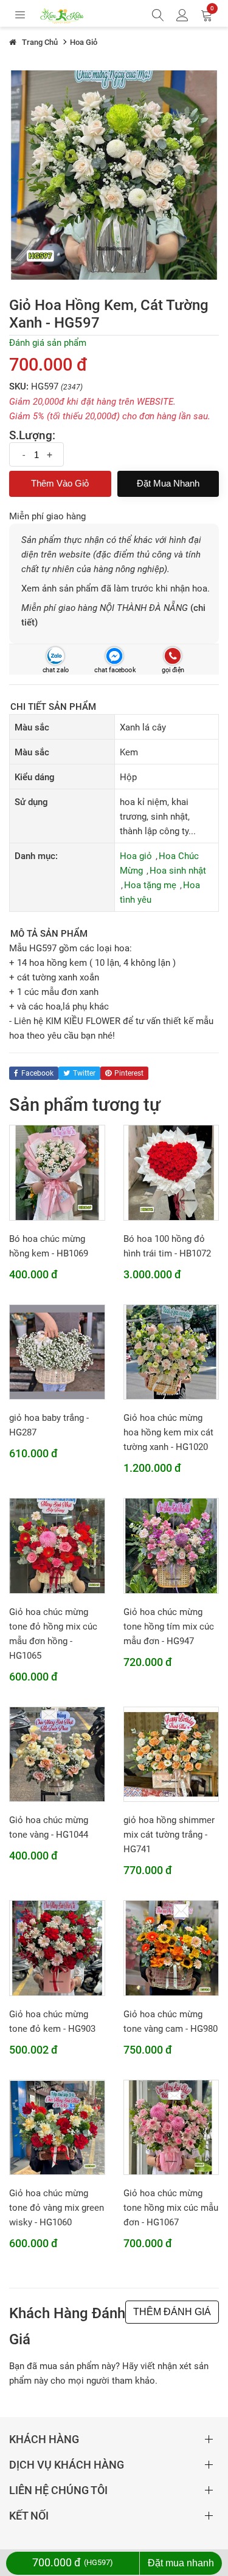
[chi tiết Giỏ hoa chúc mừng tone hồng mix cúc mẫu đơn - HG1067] (171, 2127)
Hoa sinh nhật (178, 871)
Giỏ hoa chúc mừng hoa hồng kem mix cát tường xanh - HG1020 (168, 1432)
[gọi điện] (172, 656)
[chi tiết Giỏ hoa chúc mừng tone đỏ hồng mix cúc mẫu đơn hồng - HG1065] (57, 1545)
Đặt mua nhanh (168, 483)
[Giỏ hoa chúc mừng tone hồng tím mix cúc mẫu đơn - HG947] (171, 1545)
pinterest (129, 1073)
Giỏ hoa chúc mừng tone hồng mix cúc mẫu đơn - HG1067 (171, 2208)
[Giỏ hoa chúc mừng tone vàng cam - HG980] (171, 1947)
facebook (37, 1073)
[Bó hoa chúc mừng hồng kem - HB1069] (57, 1172)
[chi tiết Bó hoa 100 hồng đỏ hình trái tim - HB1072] (171, 1172)
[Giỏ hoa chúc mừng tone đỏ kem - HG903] (57, 1947)
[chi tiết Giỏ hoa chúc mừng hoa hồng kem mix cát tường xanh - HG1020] (171, 1352)
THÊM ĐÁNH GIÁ (172, 2312)
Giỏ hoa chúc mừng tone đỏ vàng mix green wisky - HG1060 (57, 2208)
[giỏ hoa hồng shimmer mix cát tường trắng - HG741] (171, 1754)
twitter (84, 1073)
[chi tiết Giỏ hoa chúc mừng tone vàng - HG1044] (57, 1754)
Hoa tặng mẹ (150, 885)
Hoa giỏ (136, 856)
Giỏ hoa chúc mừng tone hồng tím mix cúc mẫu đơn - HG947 (169, 1627)
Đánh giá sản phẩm (48, 343)
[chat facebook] (114, 656)
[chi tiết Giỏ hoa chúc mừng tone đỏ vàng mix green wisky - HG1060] (57, 2127)
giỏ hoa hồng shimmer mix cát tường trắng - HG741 (169, 1835)
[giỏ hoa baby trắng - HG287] (57, 1352)
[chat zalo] (56, 656)
